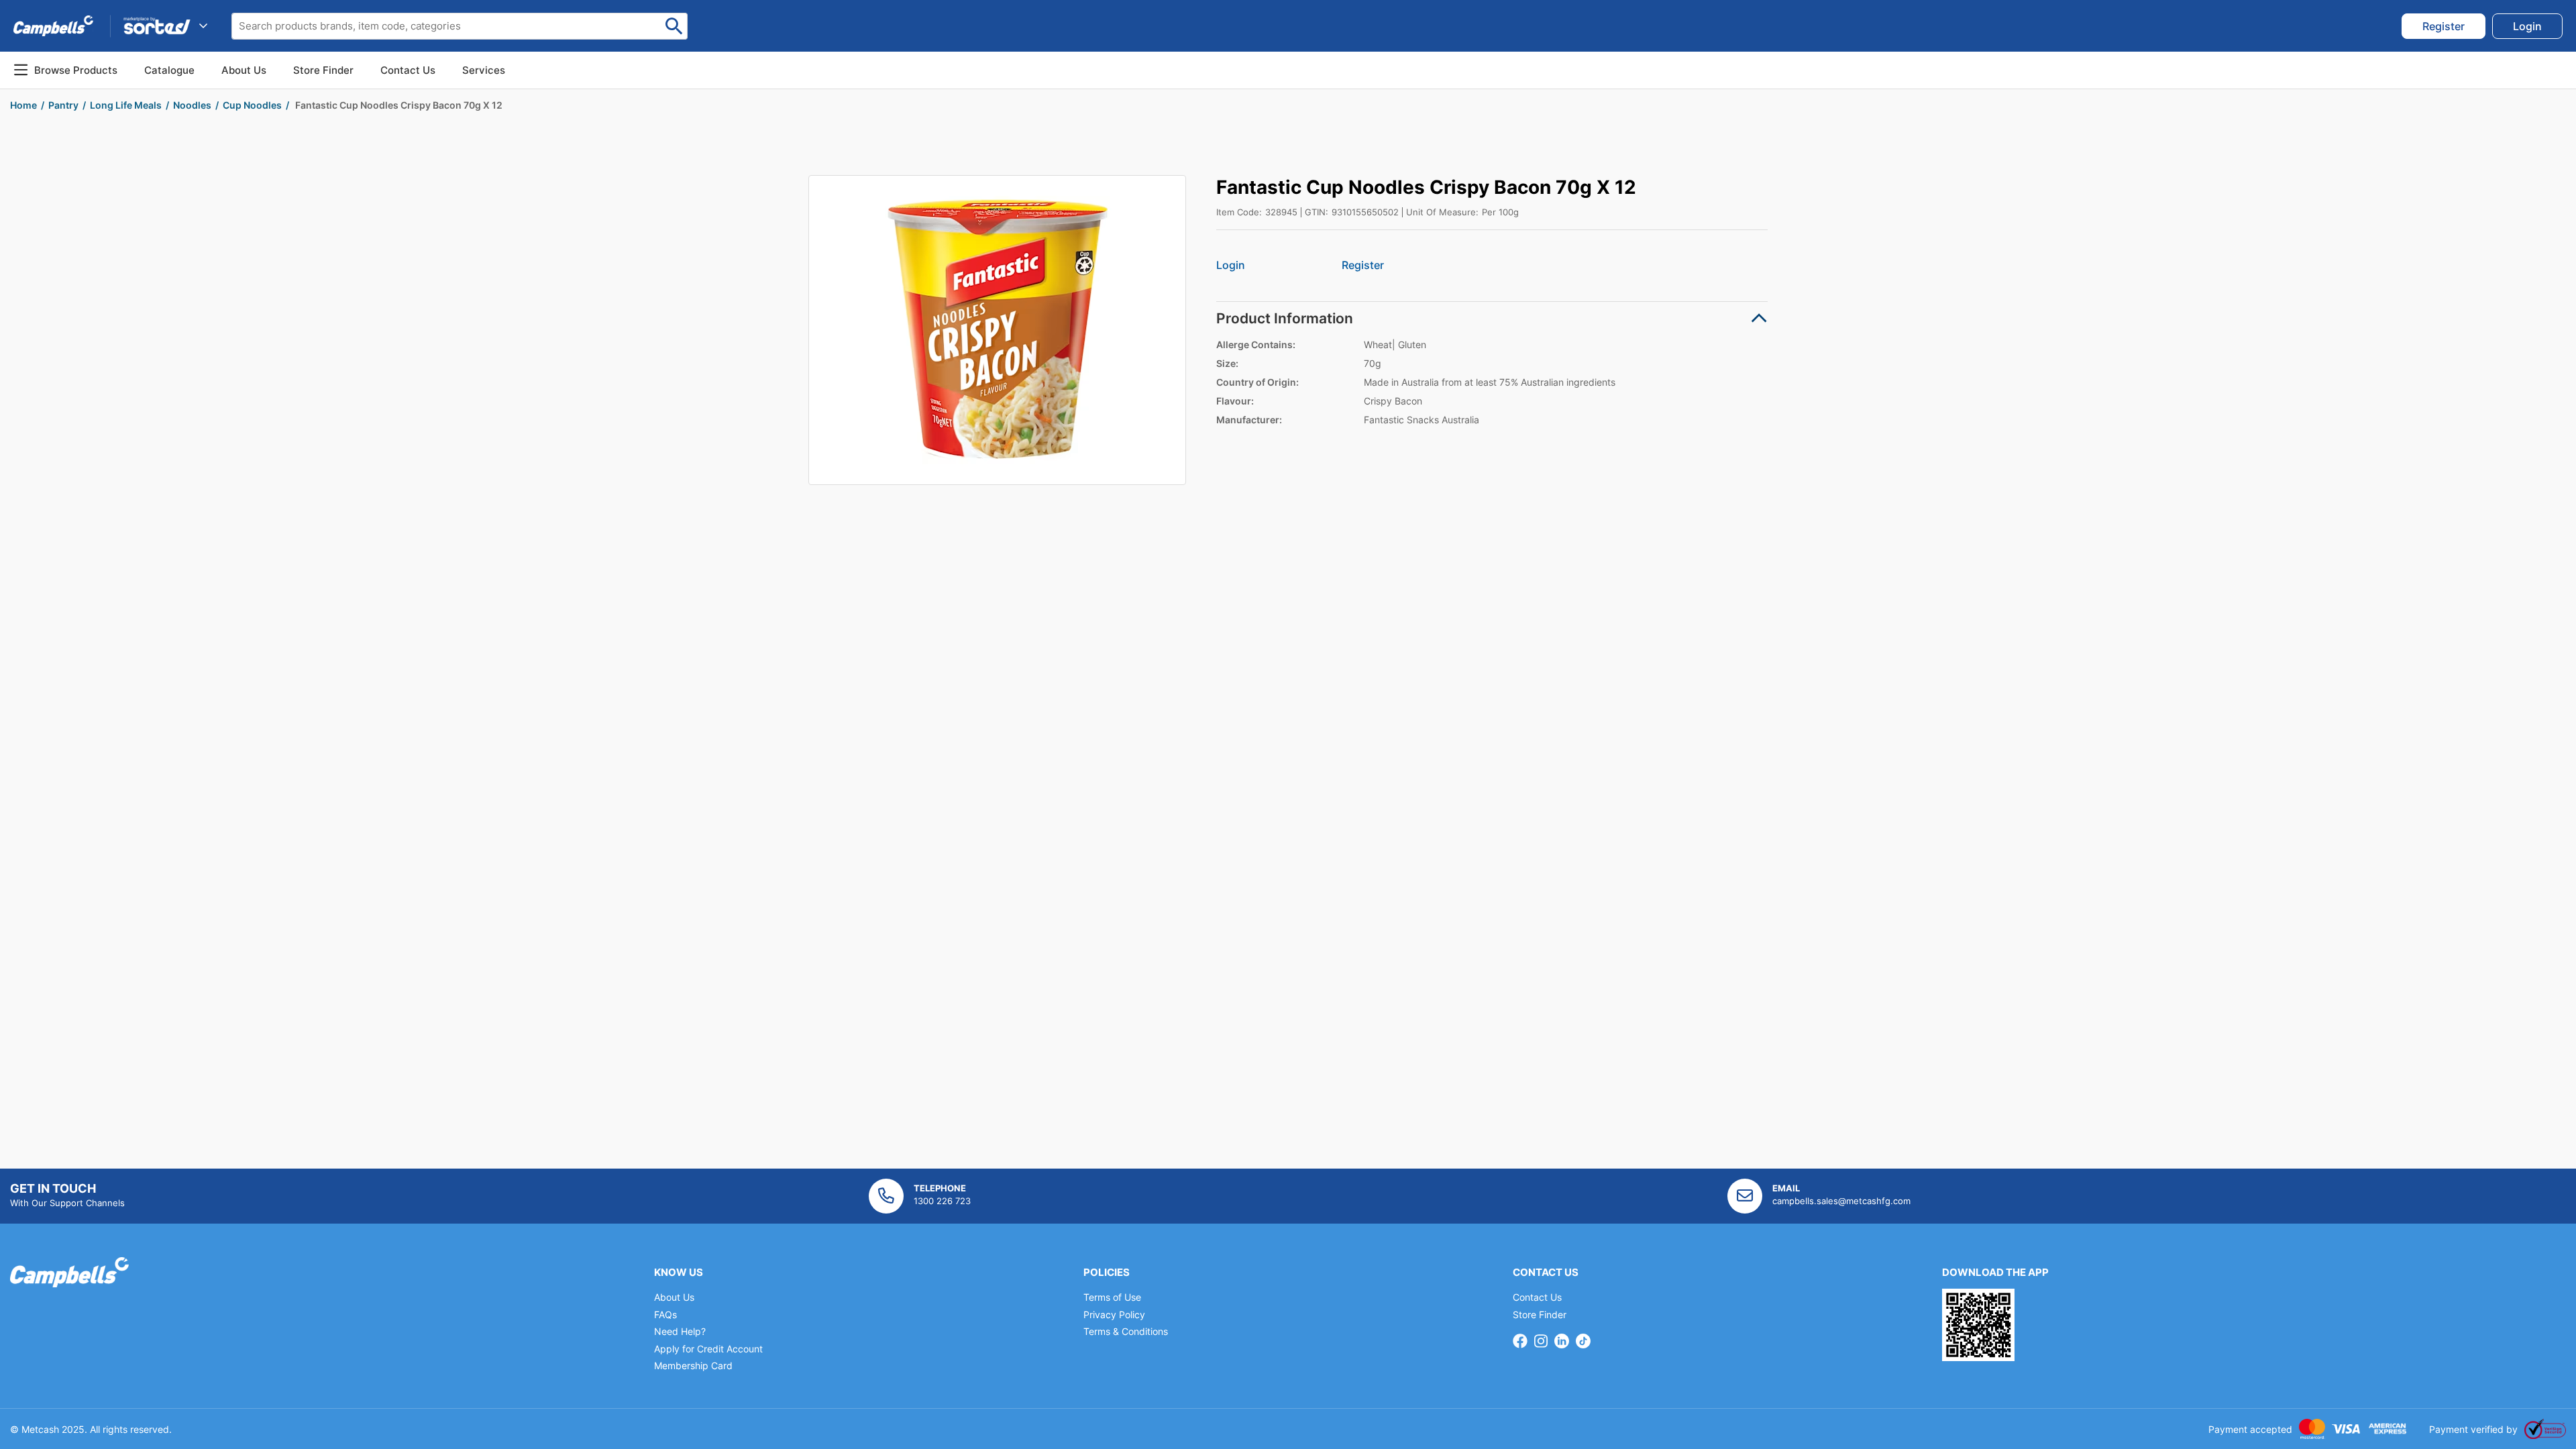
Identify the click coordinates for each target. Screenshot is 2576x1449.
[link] (2444, 26)
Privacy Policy (1114, 1314)
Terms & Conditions (1126, 1331)
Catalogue (169, 70)
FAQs (665, 1314)
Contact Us (1537, 1297)
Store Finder (1540, 1314)
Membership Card (693, 1365)
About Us (244, 70)
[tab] (1492, 318)
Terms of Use (1112, 1297)
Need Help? (680, 1331)
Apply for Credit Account (708, 1349)
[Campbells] (53, 25)
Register (1363, 265)
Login (1231, 265)
